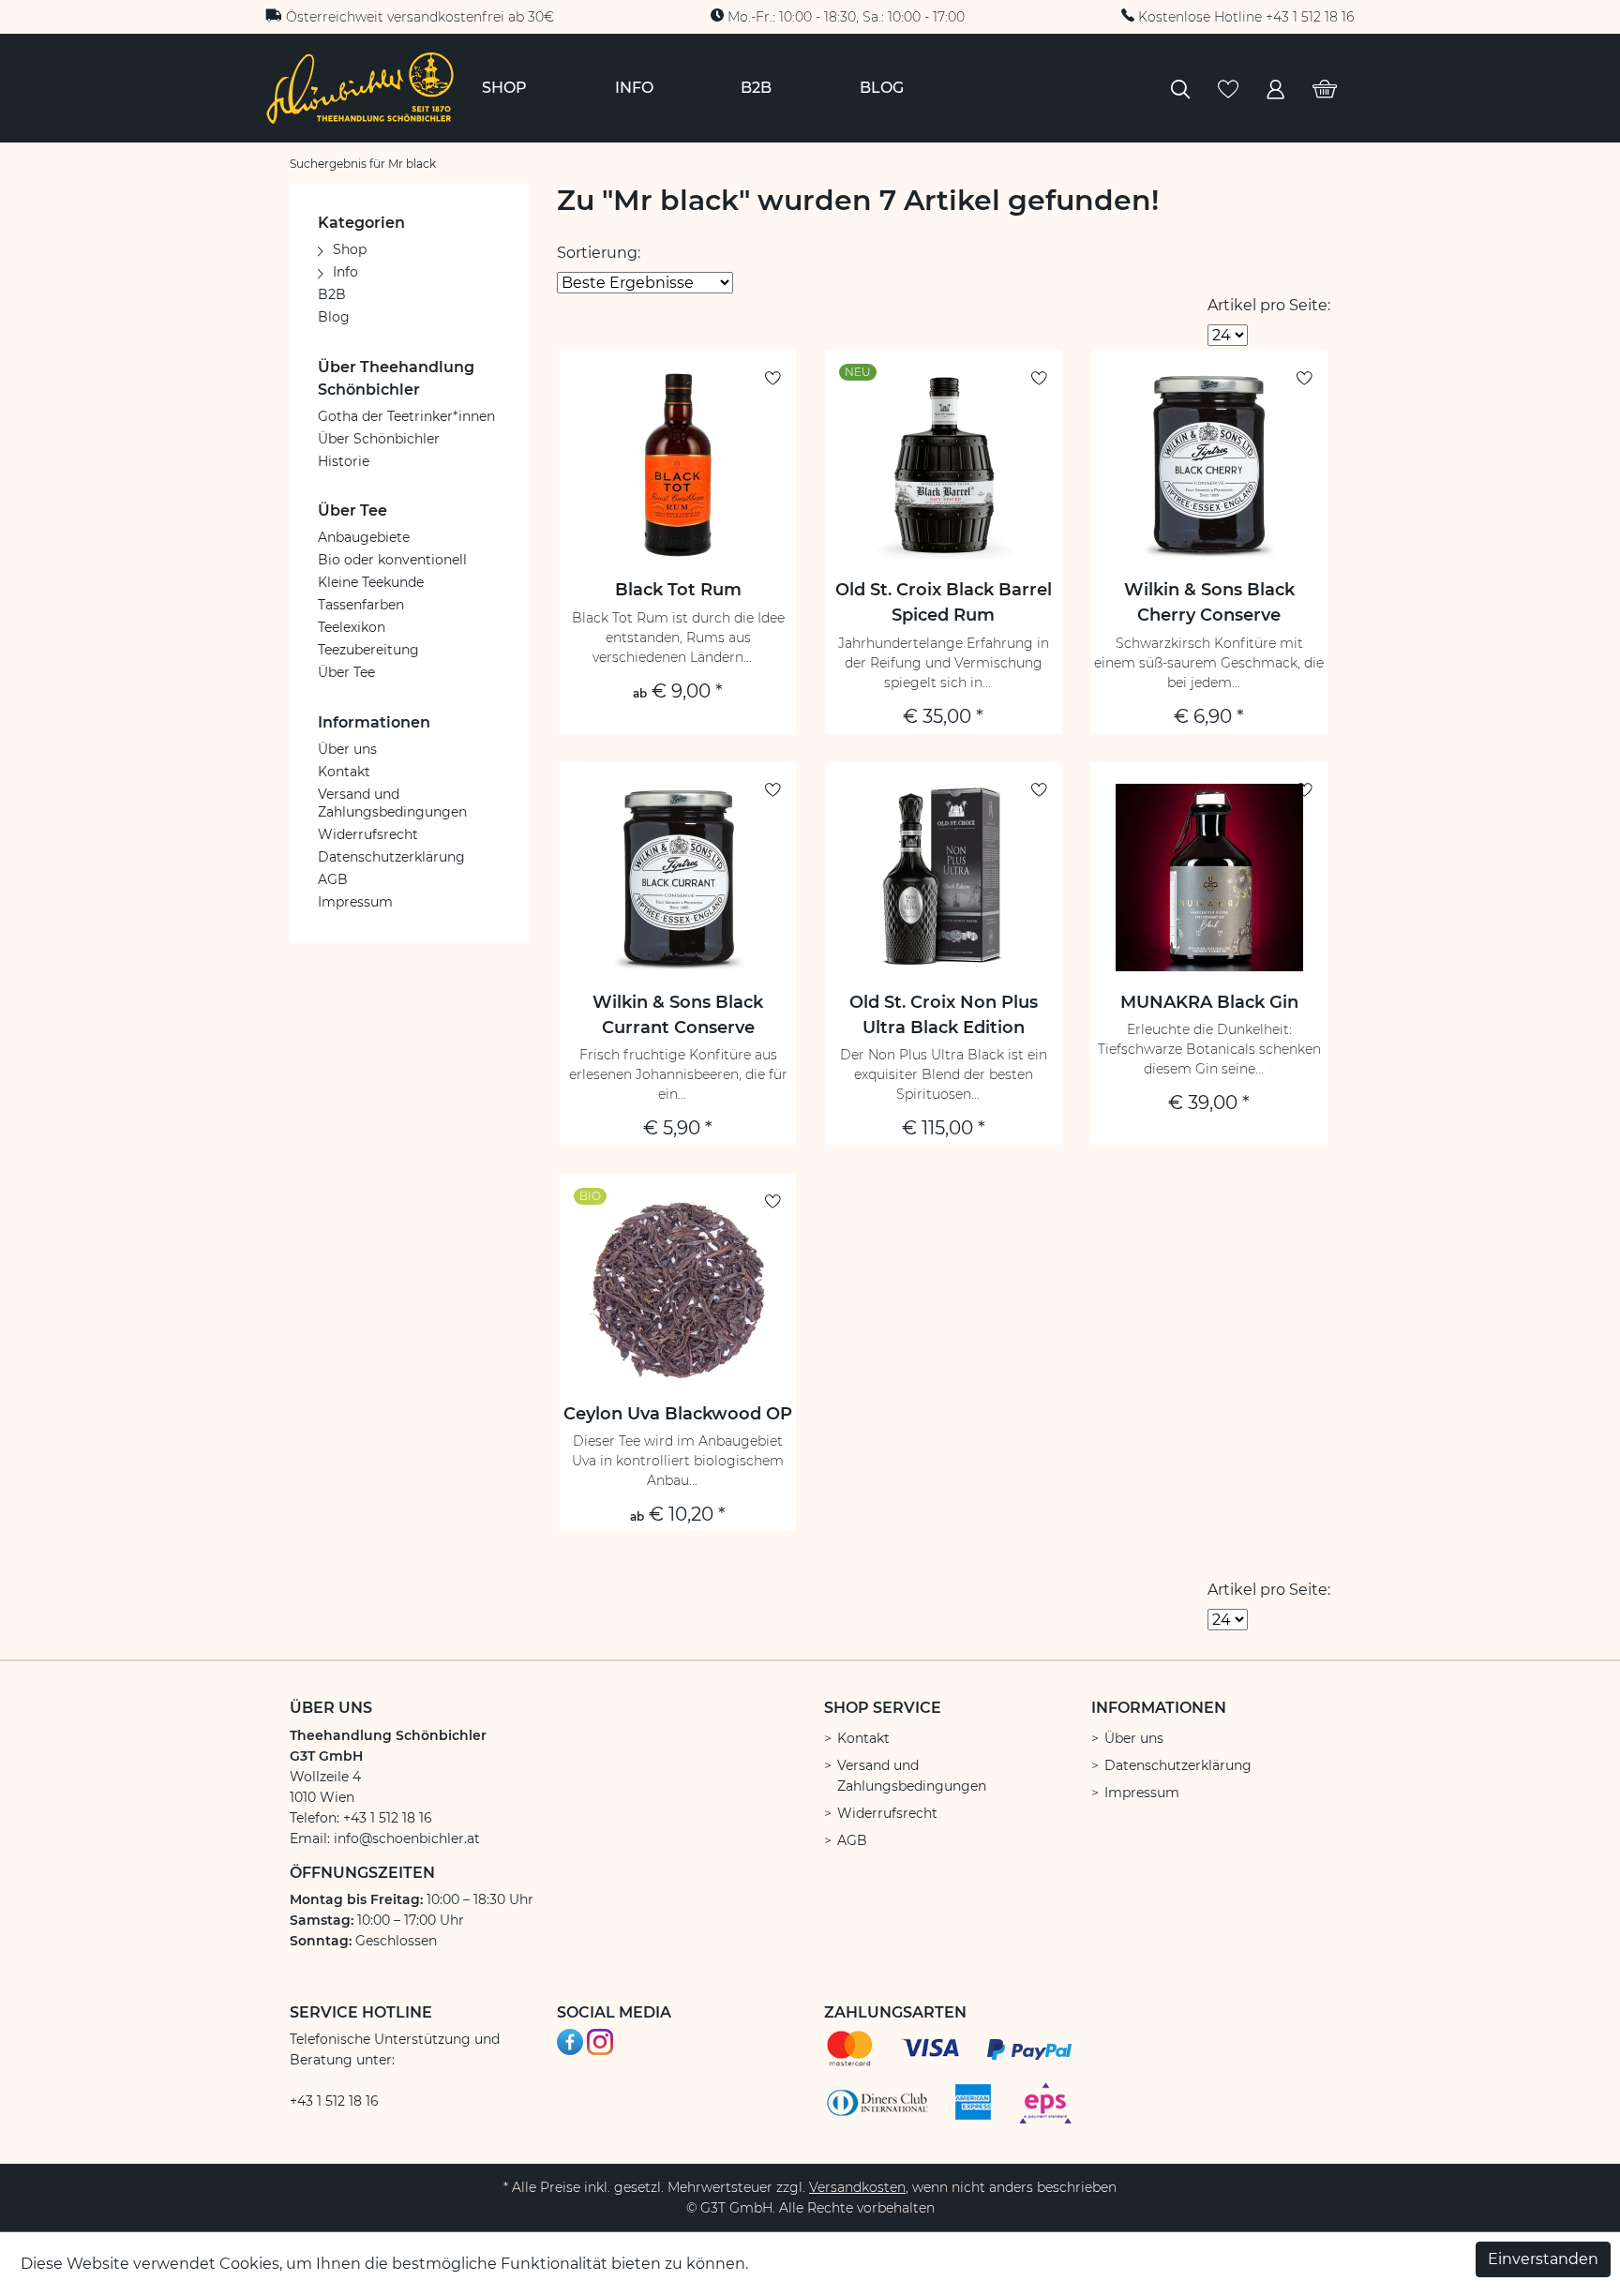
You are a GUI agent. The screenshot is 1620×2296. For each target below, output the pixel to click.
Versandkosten (857, 2187)
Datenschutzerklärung (391, 857)
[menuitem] (504, 88)
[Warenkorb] (1325, 88)
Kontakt (344, 772)
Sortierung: (599, 253)
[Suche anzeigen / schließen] (1180, 88)
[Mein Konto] (1275, 88)
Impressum (355, 902)
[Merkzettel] (1228, 88)
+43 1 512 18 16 (334, 2101)
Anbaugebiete (364, 537)
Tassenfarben (361, 605)
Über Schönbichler (379, 439)
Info (345, 272)
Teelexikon (352, 627)
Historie (344, 461)
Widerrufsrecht (368, 834)
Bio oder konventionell (392, 560)
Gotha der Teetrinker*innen (406, 416)
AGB (333, 879)
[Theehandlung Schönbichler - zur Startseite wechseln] (360, 87)
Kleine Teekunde (371, 582)
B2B (332, 294)
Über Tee (346, 672)
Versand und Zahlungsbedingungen (392, 803)
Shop (350, 249)
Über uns (347, 749)
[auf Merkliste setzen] (773, 378)
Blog (334, 317)
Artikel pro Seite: (1269, 305)
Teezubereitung (368, 650)
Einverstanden (1543, 2259)
